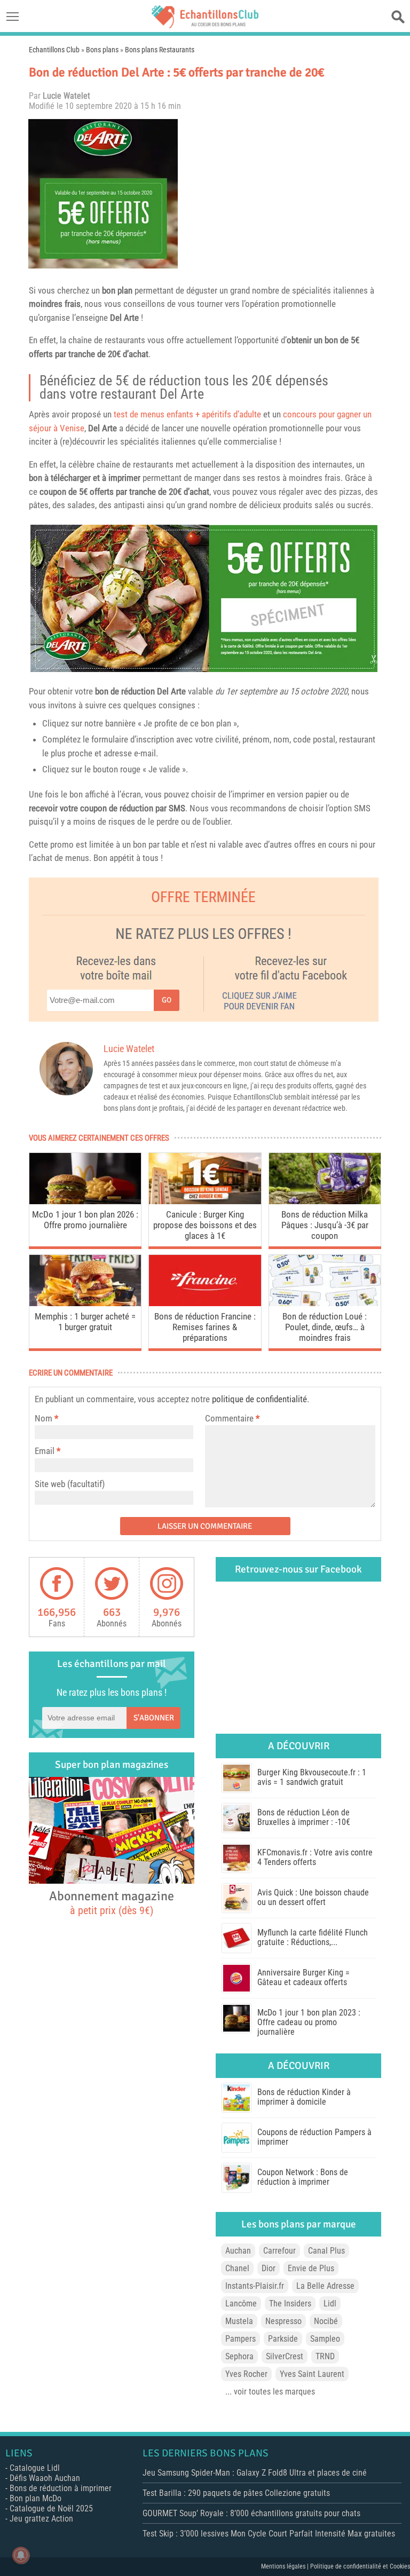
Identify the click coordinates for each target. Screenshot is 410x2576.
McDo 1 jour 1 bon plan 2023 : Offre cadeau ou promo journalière (309, 2022)
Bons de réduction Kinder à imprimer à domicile (304, 2097)
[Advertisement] (282, 194)
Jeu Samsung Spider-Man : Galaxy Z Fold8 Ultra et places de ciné (255, 2473)
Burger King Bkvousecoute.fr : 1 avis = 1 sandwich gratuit (312, 1777)
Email (45, 1451)
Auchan (238, 2251)
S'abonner (154, 1718)
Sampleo (325, 2339)
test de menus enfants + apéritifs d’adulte (187, 414)
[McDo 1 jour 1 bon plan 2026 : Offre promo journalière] (85, 1201)
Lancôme (241, 2304)
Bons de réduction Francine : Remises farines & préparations (205, 1327)
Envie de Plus (311, 2268)
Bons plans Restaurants (160, 50)
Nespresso (283, 2321)
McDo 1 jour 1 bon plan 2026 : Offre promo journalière (85, 1220)
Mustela (239, 2321)
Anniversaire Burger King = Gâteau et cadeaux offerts (303, 1977)
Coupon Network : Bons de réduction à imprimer (303, 2177)
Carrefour (279, 2251)
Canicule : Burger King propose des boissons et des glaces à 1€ (205, 1225)
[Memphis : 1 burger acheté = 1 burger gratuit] (85, 1303)
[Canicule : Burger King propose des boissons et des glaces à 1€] (205, 1201)
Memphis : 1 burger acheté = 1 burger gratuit (85, 1322)
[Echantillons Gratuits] (205, 25)
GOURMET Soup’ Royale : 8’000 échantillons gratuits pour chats (251, 2513)
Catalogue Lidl (35, 2468)
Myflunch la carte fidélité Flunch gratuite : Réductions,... (313, 1937)
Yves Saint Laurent (312, 2374)
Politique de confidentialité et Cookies (360, 2566)
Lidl (330, 2304)
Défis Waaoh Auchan (45, 2478)
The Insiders (290, 2304)
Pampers (241, 2339)
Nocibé (326, 2321)
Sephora (239, 2356)
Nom (44, 1418)
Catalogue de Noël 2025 (51, 2508)
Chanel (237, 2268)
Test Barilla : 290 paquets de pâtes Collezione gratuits (236, 2493)
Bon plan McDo (36, 2498)
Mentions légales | (286, 2566)
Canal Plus (326, 2251)
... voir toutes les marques (270, 2392)
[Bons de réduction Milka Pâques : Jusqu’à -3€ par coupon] (325, 1201)
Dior (269, 2268)
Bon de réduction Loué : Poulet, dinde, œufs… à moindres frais (325, 1327)
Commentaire (232, 1418)
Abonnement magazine (112, 1902)
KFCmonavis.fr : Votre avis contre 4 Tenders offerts (315, 1857)
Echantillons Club (54, 50)
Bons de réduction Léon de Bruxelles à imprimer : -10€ (304, 1817)
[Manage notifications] (21, 2555)
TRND (325, 2356)
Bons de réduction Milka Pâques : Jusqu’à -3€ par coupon (325, 1225)
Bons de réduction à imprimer (61, 2488)
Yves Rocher (246, 2374)
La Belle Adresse (325, 2286)
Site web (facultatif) (70, 1484)
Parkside (283, 2339)
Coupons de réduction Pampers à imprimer (314, 2137)
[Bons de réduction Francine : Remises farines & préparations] (205, 1303)
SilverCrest (285, 2356)
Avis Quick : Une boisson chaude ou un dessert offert (313, 1897)
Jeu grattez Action (41, 2519)
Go (167, 1000)
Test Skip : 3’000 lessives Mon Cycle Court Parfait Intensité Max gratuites (269, 2534)
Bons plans (102, 50)
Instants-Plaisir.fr (255, 2286)
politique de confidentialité (259, 1399)
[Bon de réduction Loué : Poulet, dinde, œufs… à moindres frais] (325, 1303)
